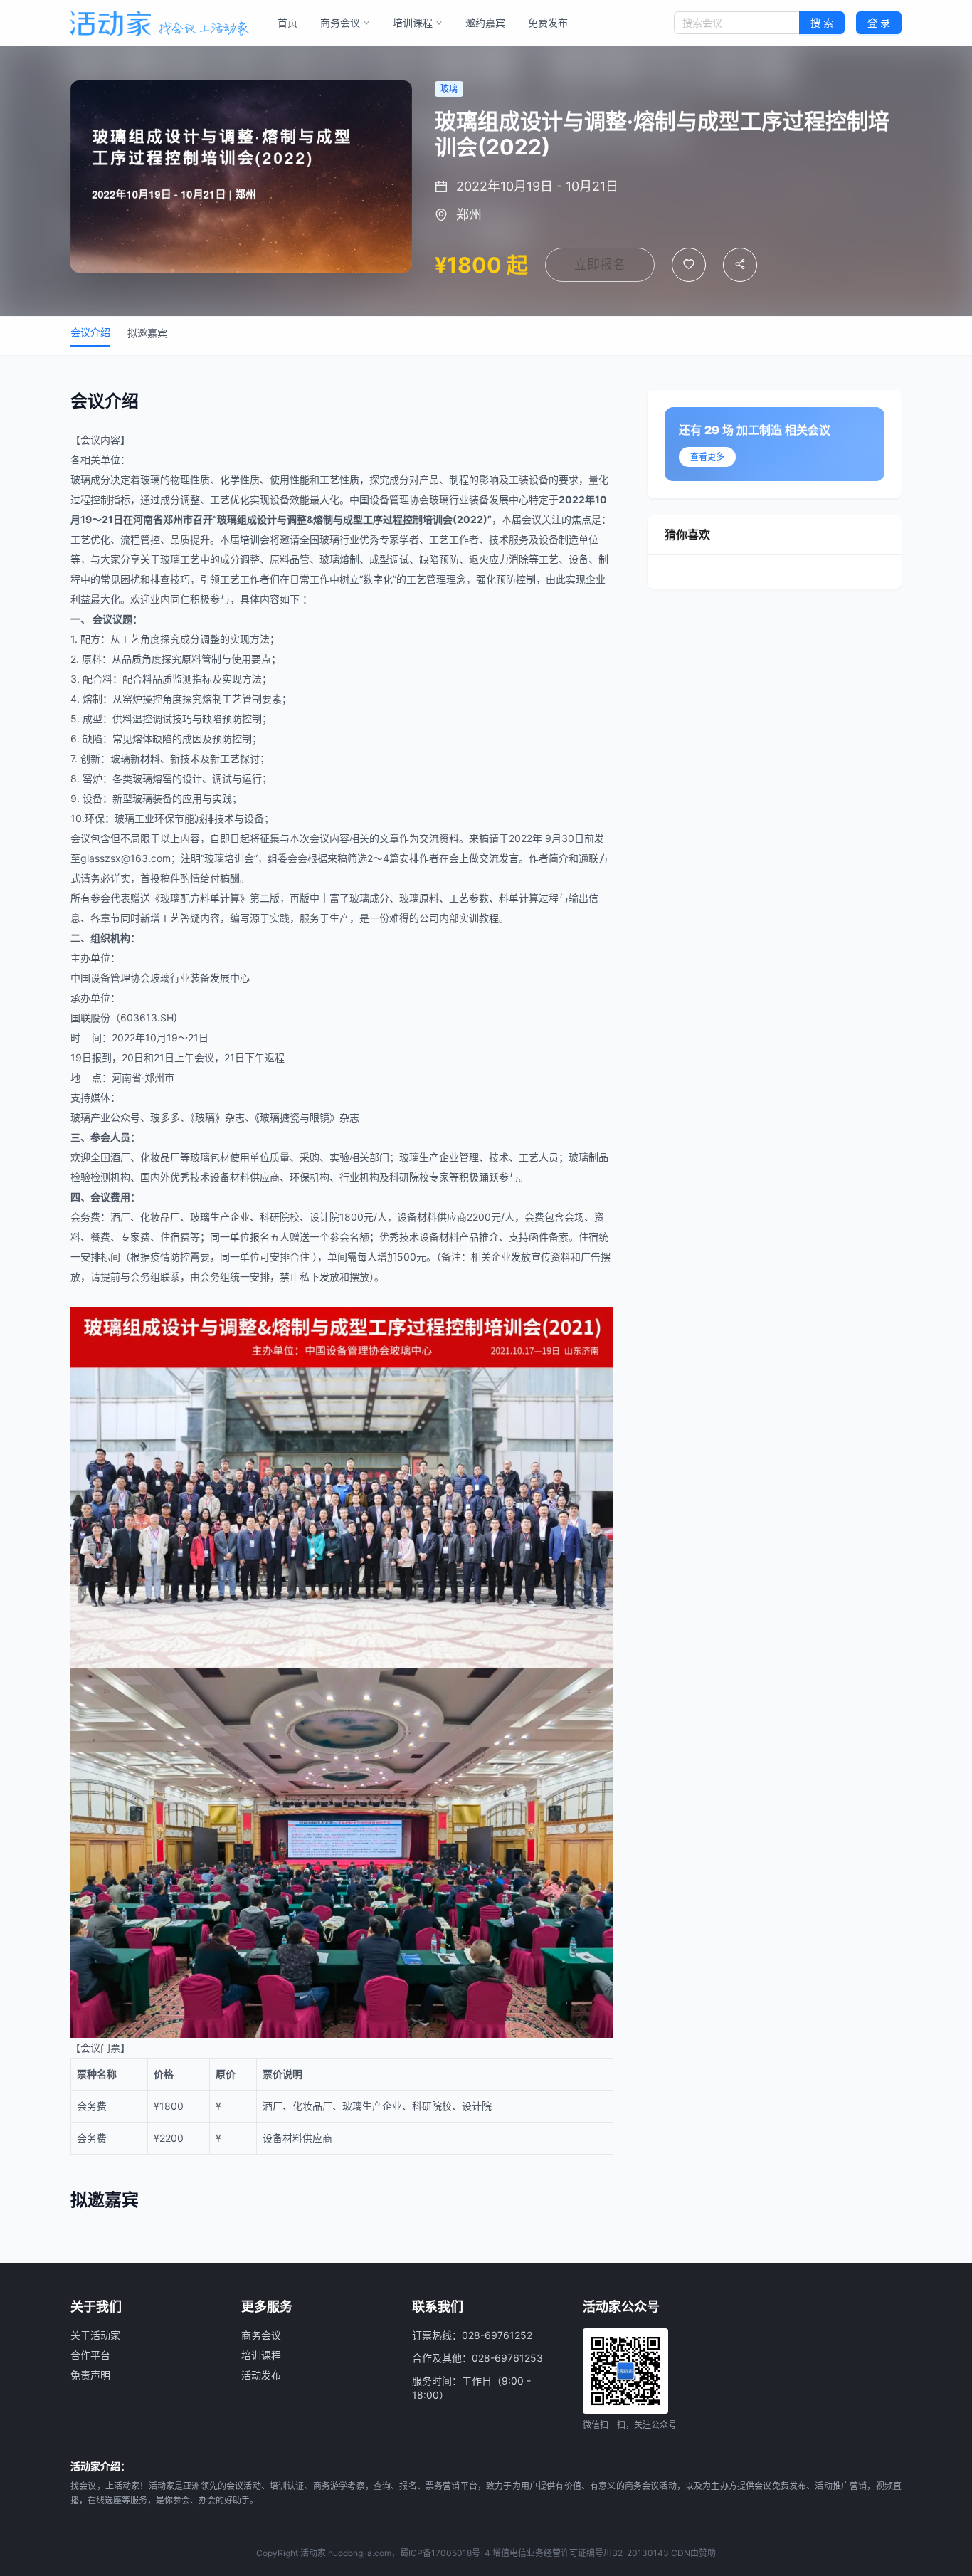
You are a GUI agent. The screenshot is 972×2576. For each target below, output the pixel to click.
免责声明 (90, 2375)
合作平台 (90, 2355)
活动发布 (261, 2375)
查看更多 (707, 457)
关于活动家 (95, 2335)
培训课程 (413, 22)
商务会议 (340, 22)
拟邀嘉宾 (147, 333)
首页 (287, 22)
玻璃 (80, 479)
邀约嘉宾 (485, 22)
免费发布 (548, 22)
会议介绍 (90, 332)
